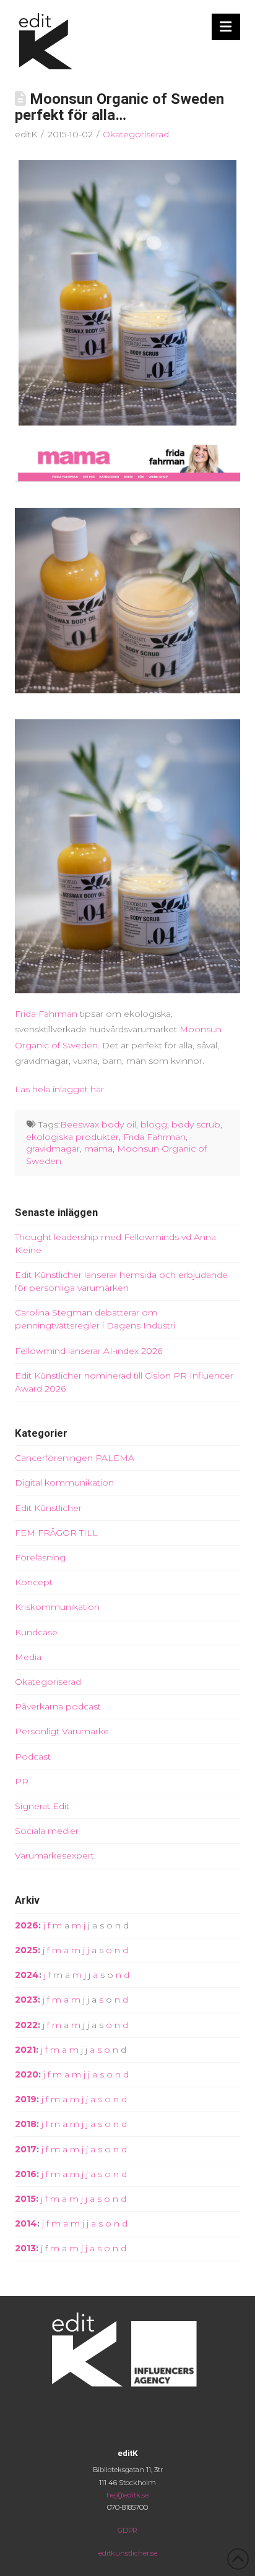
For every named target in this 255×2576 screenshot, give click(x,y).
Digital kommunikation (64, 1483)
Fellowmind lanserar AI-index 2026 (89, 1351)
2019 (26, 2099)
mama (98, 1149)
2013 (25, 2248)
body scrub (196, 1124)
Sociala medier (47, 1831)
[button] (226, 27)
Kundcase (36, 1632)
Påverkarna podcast (58, 1706)
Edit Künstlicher (48, 1508)
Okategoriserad (136, 134)
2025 (26, 1950)
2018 (26, 2124)
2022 (26, 2025)
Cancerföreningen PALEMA (75, 1458)
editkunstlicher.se (128, 2553)
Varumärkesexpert (54, 1855)
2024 (27, 1975)
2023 (26, 2000)
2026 (27, 1925)
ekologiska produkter (72, 1137)
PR (22, 1781)
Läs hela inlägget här (59, 1089)
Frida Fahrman (46, 1014)
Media (28, 1657)
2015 (25, 2199)
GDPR (127, 2530)
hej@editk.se (127, 2495)
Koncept (34, 1582)
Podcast (33, 1757)
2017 (26, 2149)
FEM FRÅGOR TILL (56, 1533)
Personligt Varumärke (62, 1731)
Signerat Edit (42, 1806)
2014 (26, 2223)
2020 (27, 2074)
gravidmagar (53, 1149)
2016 (26, 2174)
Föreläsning (40, 1557)
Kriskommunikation (57, 1607)
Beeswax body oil (98, 1124)
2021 (25, 2050)
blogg (154, 1124)
